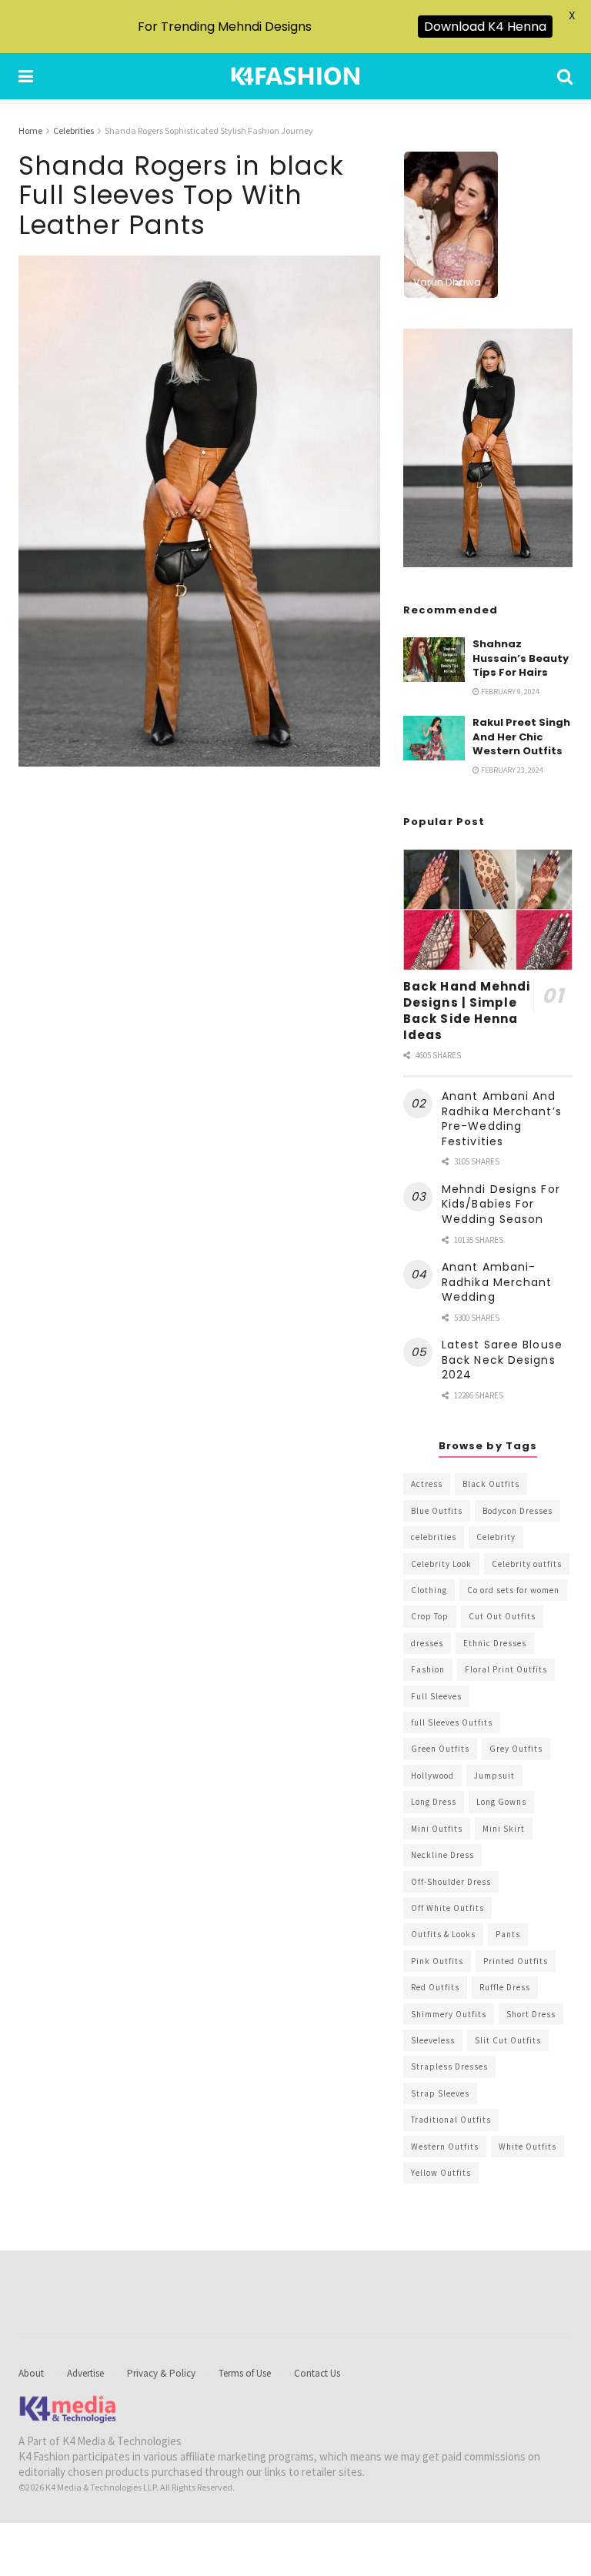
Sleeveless (433, 2040)
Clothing (429, 1590)
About (31, 2373)
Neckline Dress (442, 1855)
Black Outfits (491, 1484)
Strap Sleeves (440, 2093)
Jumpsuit (494, 1776)
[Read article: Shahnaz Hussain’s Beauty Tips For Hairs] (434, 659)
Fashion (428, 1669)
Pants (508, 1934)
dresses (427, 1643)
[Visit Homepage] (295, 76)
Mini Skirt (504, 1829)
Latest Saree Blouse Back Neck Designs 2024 (502, 1360)
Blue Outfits (437, 1511)
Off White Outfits (447, 1908)
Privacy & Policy (161, 2373)
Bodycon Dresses (518, 1511)
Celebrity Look (441, 1564)
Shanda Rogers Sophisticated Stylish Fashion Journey (209, 130)
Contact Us (317, 2373)
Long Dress (434, 1802)
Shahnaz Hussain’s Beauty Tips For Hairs (521, 658)
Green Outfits (440, 1749)
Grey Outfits (516, 1749)
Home (30, 130)
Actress (427, 1484)
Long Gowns (501, 1802)
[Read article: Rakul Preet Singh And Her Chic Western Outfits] (434, 738)
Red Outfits (435, 1987)
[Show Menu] (26, 76)
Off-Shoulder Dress (451, 1882)
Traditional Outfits (451, 2120)
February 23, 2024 (511, 770)
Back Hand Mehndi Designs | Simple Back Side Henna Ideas (467, 1011)
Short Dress (531, 2014)
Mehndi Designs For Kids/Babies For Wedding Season (501, 1204)
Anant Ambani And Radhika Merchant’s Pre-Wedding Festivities (502, 1119)
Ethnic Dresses (495, 1643)
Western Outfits (445, 2147)
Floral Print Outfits (506, 1669)
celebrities (434, 1537)
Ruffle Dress (505, 1987)
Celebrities (73, 130)
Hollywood (432, 1776)
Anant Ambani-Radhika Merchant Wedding (497, 1282)
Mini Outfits (437, 1829)
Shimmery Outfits (449, 2014)
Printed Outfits (516, 1961)
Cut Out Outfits (502, 1616)
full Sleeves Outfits (452, 1722)
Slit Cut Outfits (508, 2040)
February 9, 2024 (509, 692)
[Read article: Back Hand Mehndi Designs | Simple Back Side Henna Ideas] (488, 909)
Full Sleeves (436, 1696)
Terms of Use (245, 2373)
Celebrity (496, 1537)
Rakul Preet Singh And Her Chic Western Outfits (521, 736)
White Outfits (528, 2147)
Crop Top (430, 1616)
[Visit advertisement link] (488, 448)
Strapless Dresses (449, 2066)
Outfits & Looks (443, 1934)
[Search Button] (565, 76)
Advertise (85, 2373)
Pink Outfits (437, 1961)
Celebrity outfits (527, 1564)
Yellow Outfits (441, 2173)
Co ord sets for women (513, 1590)
